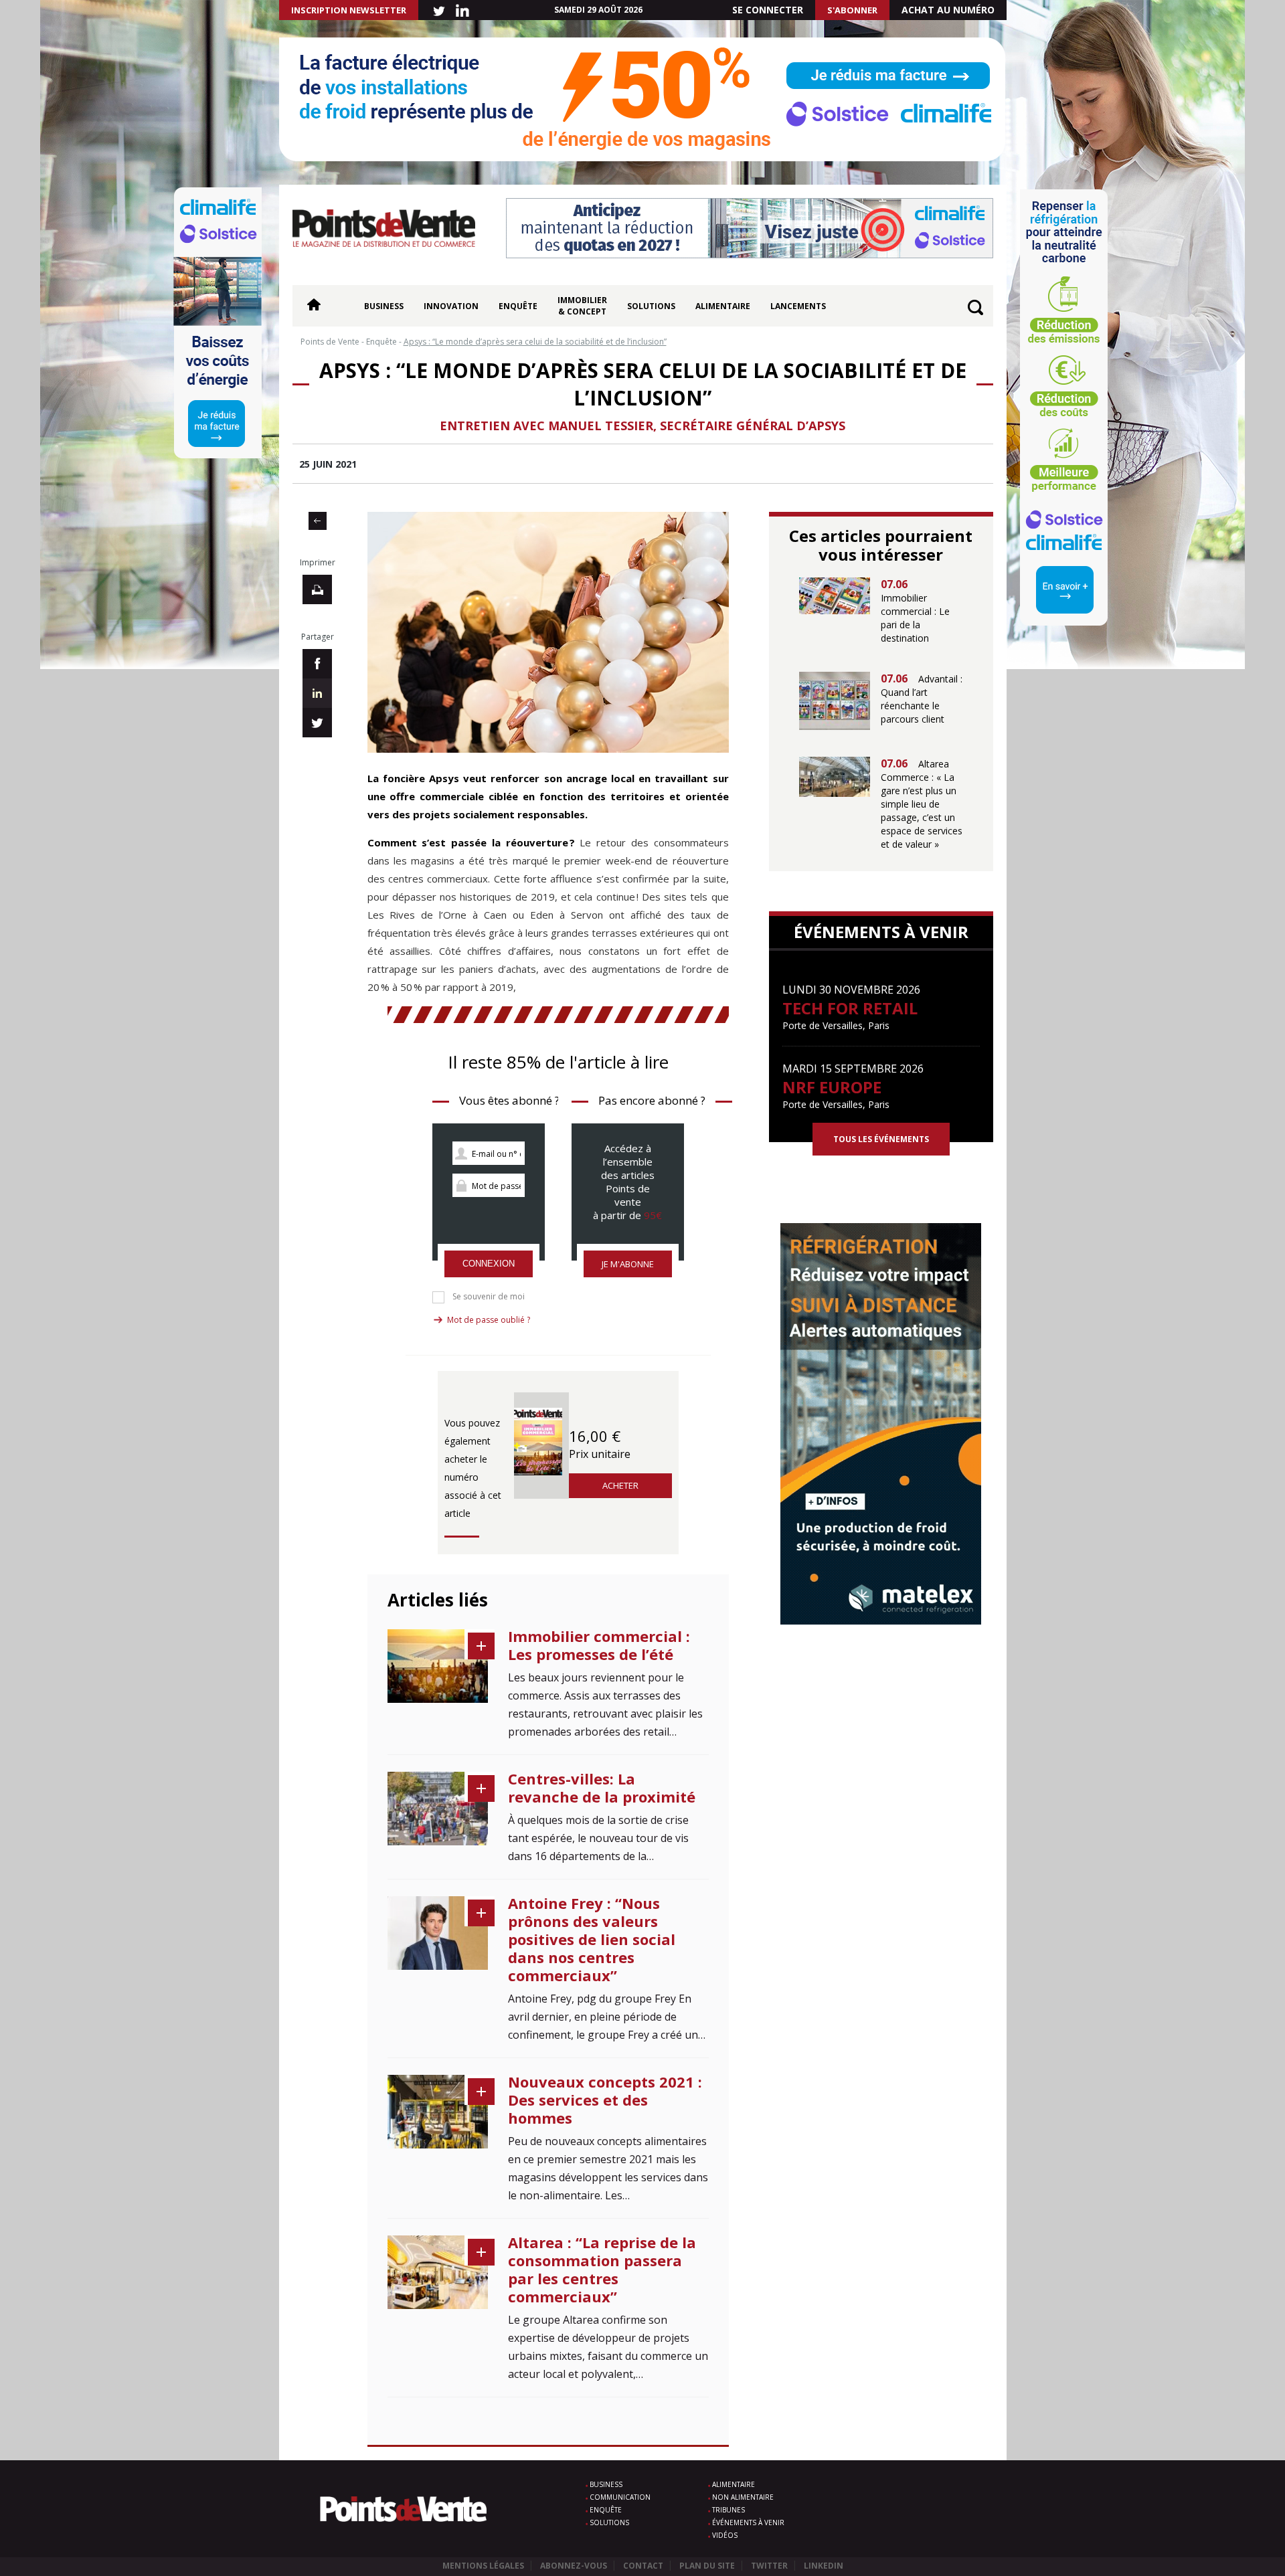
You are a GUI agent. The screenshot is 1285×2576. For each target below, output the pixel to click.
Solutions (651, 306)
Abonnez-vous (574, 2566)
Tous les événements (881, 1139)
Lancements (798, 306)
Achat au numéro (948, 10)
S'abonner (852, 10)
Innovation (451, 306)
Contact (643, 2566)
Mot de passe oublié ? (489, 1320)
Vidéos (725, 2535)
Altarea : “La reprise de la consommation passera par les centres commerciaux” (602, 2269)
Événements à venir (748, 2522)
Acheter (620, 1485)
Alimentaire (723, 306)
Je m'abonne (628, 1264)
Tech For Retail (850, 1008)
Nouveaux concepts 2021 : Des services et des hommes (605, 2100)
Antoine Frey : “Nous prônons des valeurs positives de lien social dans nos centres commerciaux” (592, 1939)
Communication (620, 2497)
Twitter (769, 2566)
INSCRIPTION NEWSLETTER (349, 10)
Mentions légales (483, 2566)
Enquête (518, 306)
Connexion (489, 1264)
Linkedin (824, 2566)
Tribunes (729, 2510)
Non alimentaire (743, 2497)
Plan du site (707, 2566)
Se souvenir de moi (489, 1297)
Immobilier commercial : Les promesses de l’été (599, 1645)
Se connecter (768, 10)
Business (384, 306)
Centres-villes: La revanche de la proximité (602, 1787)
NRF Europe (832, 1087)
